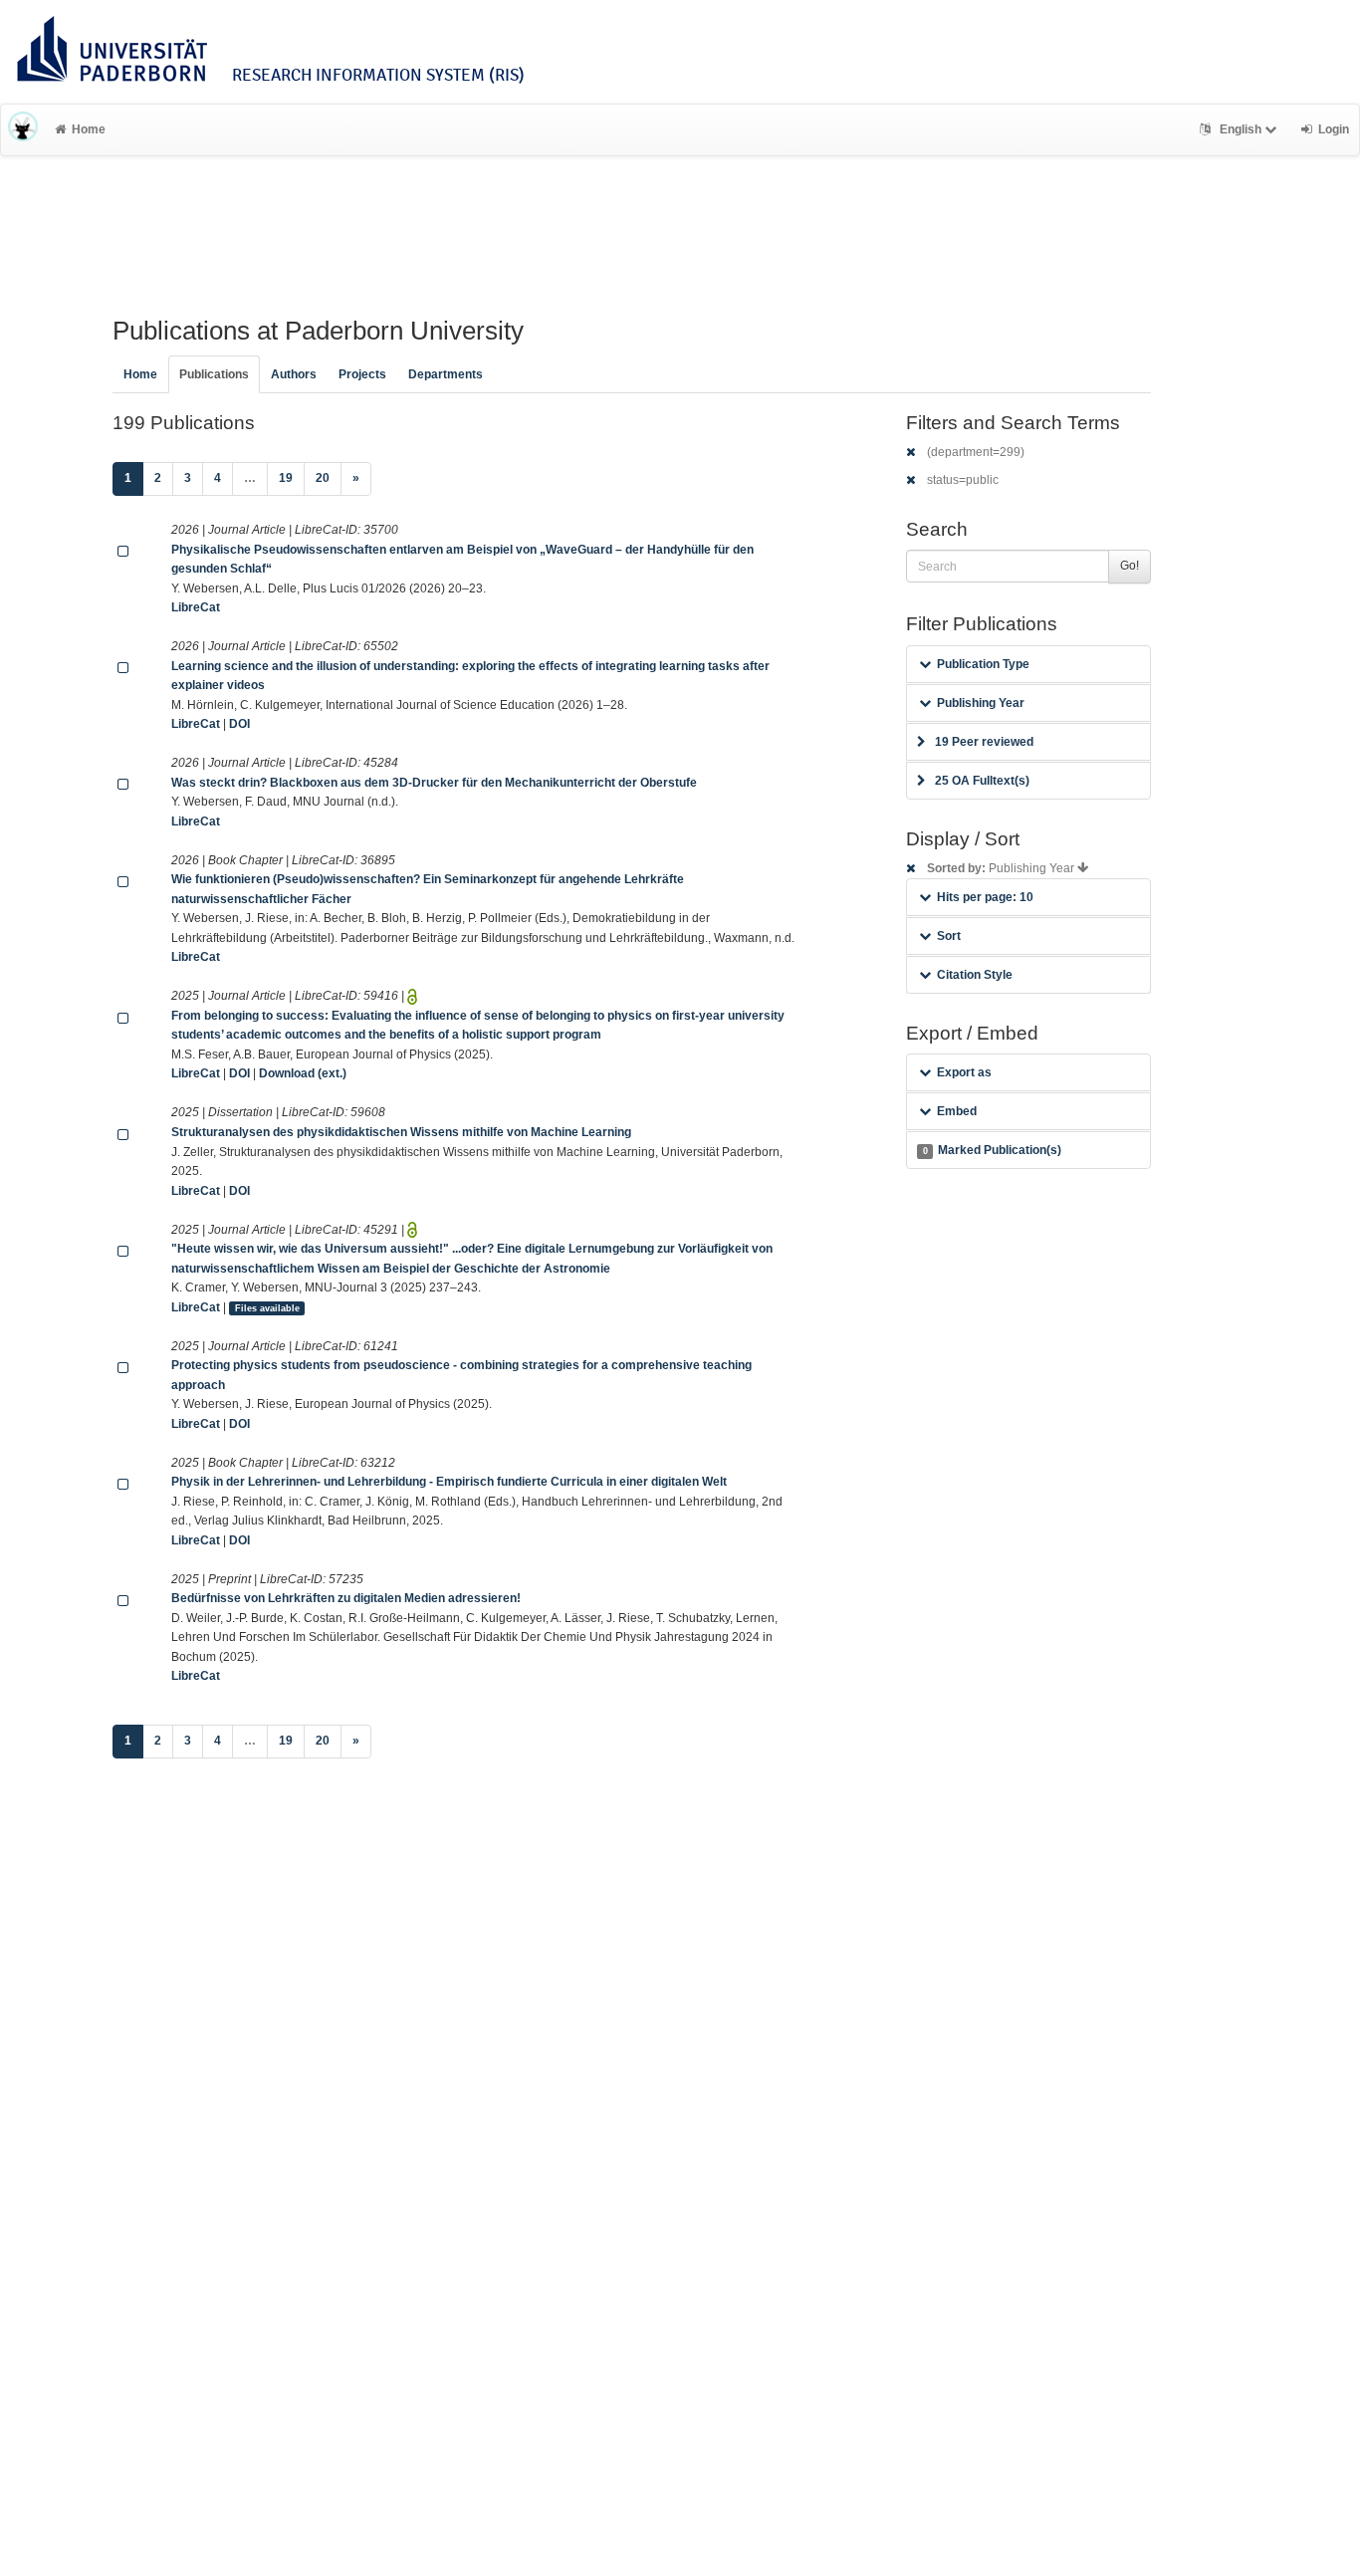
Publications (214, 374)
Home (89, 129)
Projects (362, 374)
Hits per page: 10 (985, 897)
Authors (294, 374)
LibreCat (196, 607)
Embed (957, 1111)
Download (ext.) (303, 1073)
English (1241, 129)
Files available (267, 1308)
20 (323, 478)
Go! (1130, 566)
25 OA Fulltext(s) (982, 781)
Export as (964, 1072)
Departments (446, 374)
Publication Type (983, 664)
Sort (949, 936)
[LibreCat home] (23, 129)
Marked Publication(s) (992, 1150)
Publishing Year (981, 703)
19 (286, 478)
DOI (239, 724)
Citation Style (975, 975)
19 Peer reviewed (984, 742)
